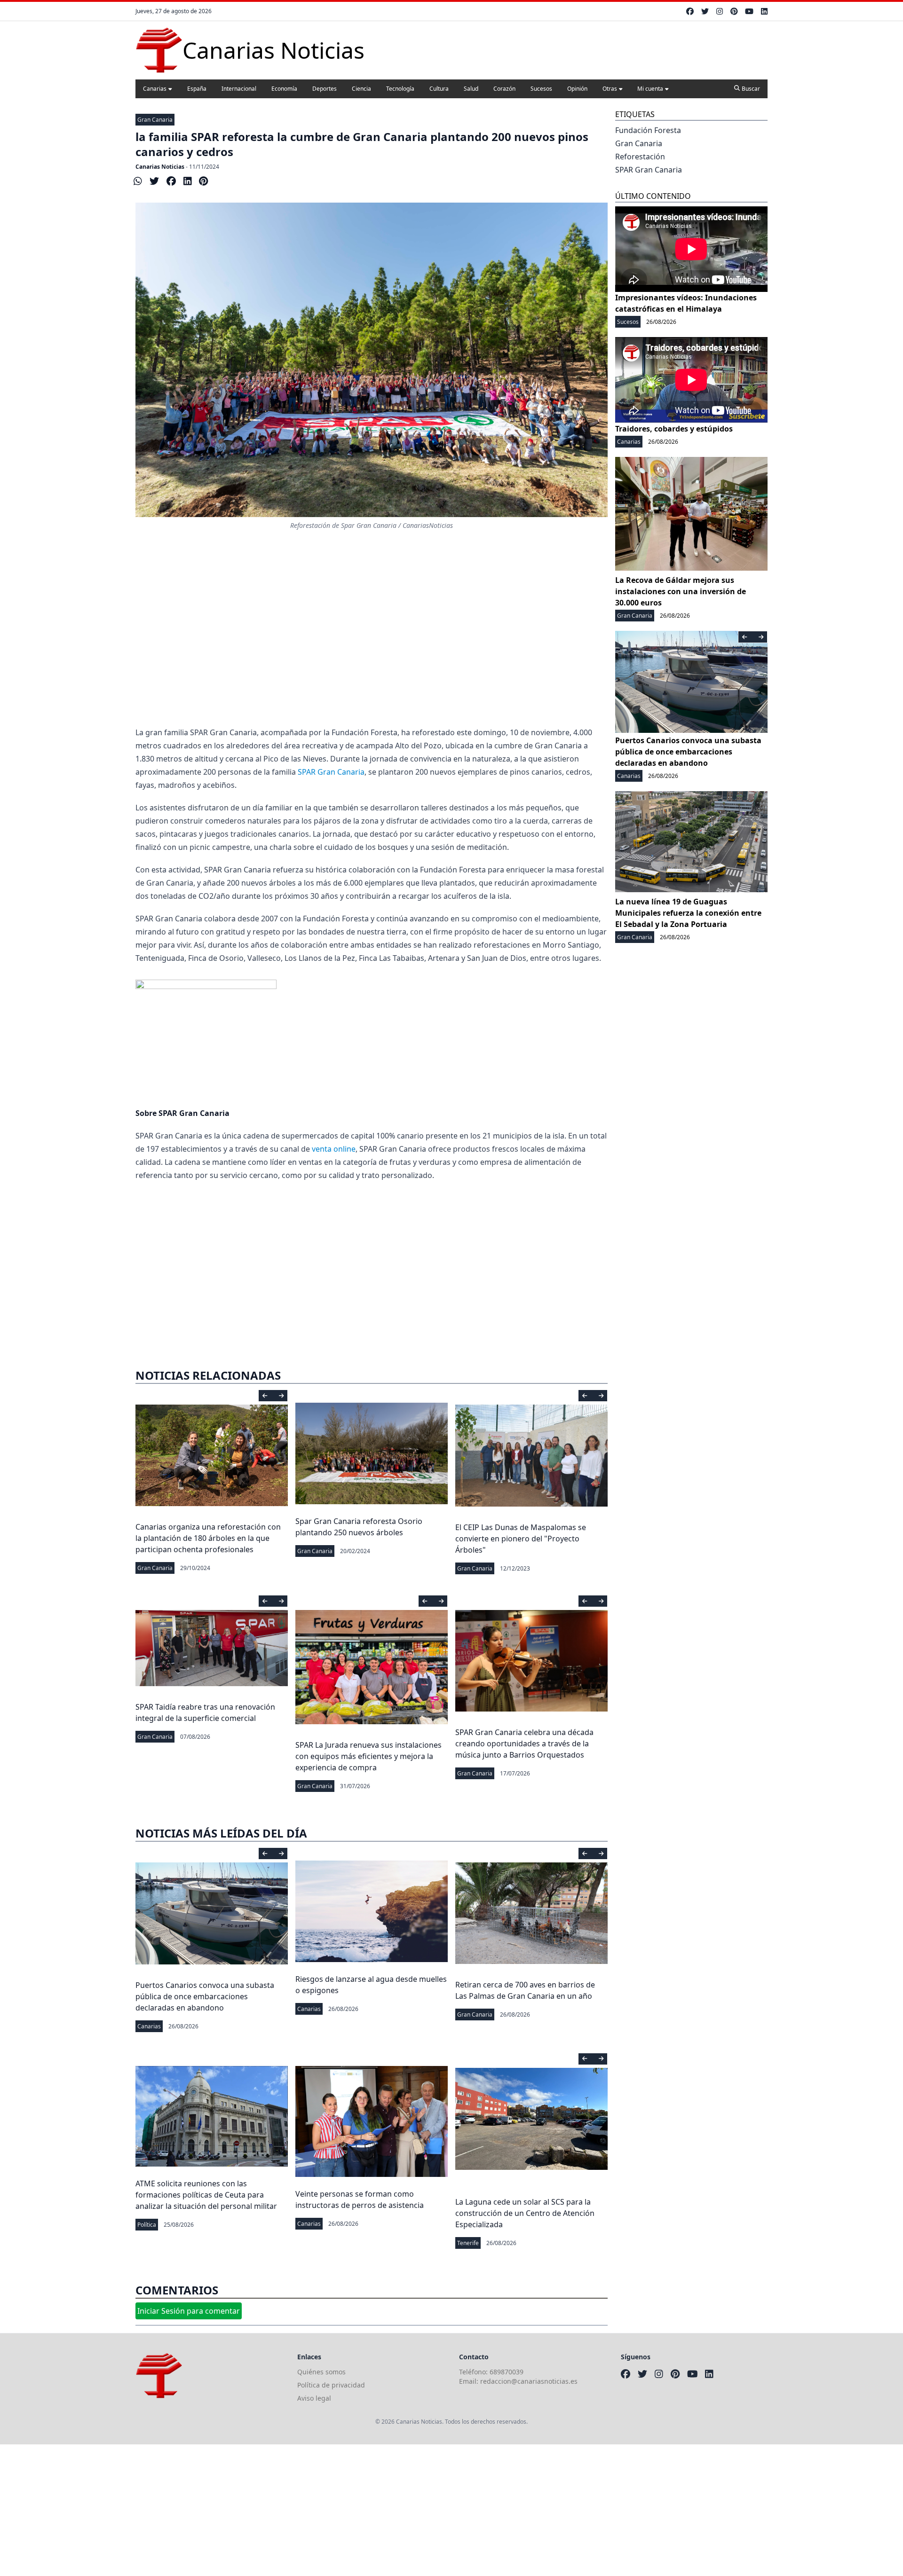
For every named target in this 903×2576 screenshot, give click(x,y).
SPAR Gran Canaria (331, 772)
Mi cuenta (650, 89)
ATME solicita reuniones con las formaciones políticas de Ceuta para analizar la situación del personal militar (206, 2195)
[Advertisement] (372, 628)
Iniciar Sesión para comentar (189, 2311)
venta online (334, 1149)
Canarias (155, 89)
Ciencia (361, 89)
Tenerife (468, 2243)
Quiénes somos (321, 2372)
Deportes (325, 89)
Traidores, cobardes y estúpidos (674, 429)
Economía (284, 89)
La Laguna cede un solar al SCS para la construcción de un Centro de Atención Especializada (525, 2213)
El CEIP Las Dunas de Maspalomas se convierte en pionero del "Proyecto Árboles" (521, 1539)
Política (147, 2225)
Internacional (239, 89)
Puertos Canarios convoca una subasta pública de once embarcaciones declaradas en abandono (205, 1996)
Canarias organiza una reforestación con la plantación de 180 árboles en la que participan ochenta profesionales (208, 1538)
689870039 (507, 2372)
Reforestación (640, 157)
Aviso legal (314, 2398)
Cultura (439, 89)
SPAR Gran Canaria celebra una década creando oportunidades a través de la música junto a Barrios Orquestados (524, 1744)
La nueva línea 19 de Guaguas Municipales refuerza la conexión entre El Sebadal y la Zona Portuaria (688, 913)
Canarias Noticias (160, 167)
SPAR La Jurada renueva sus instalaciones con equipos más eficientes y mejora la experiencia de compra (368, 1756)
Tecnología (400, 89)
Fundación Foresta (648, 130)
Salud (471, 89)
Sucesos (541, 89)
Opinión (577, 89)
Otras (610, 89)
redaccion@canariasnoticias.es (529, 2381)
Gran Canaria (155, 120)
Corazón (504, 89)
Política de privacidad (331, 2385)
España (197, 89)
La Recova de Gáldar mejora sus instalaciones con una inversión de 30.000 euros (681, 591)
